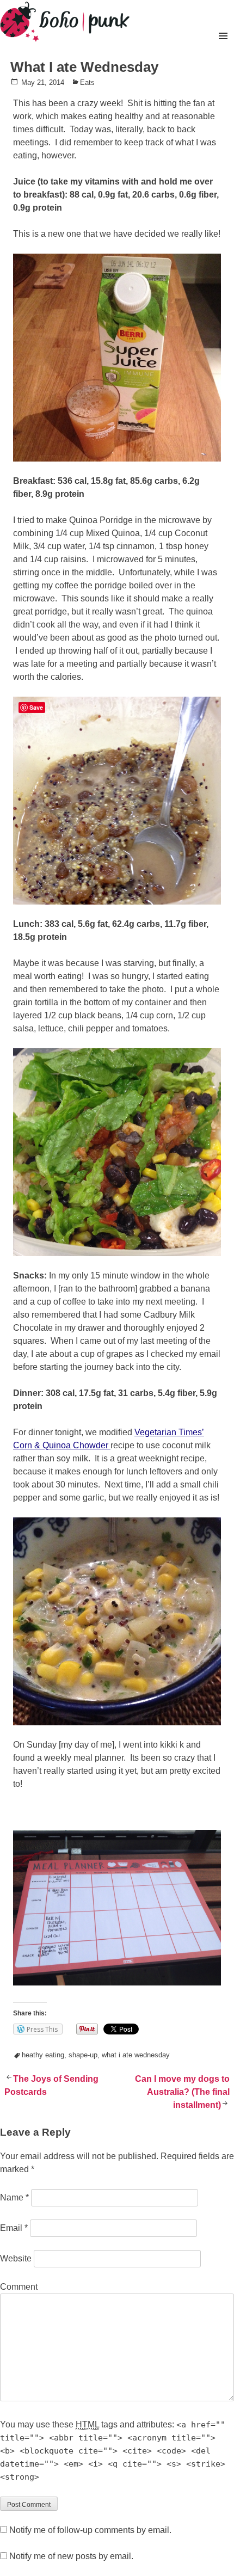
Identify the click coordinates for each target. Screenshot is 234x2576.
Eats (87, 82)
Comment (19, 2287)
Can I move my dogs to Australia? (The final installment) (182, 2092)
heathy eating (43, 2055)
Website (16, 2258)
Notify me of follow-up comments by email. (90, 2530)
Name (14, 2197)
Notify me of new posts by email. (71, 2556)
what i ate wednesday (136, 2055)
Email (14, 2228)
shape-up (83, 2055)
